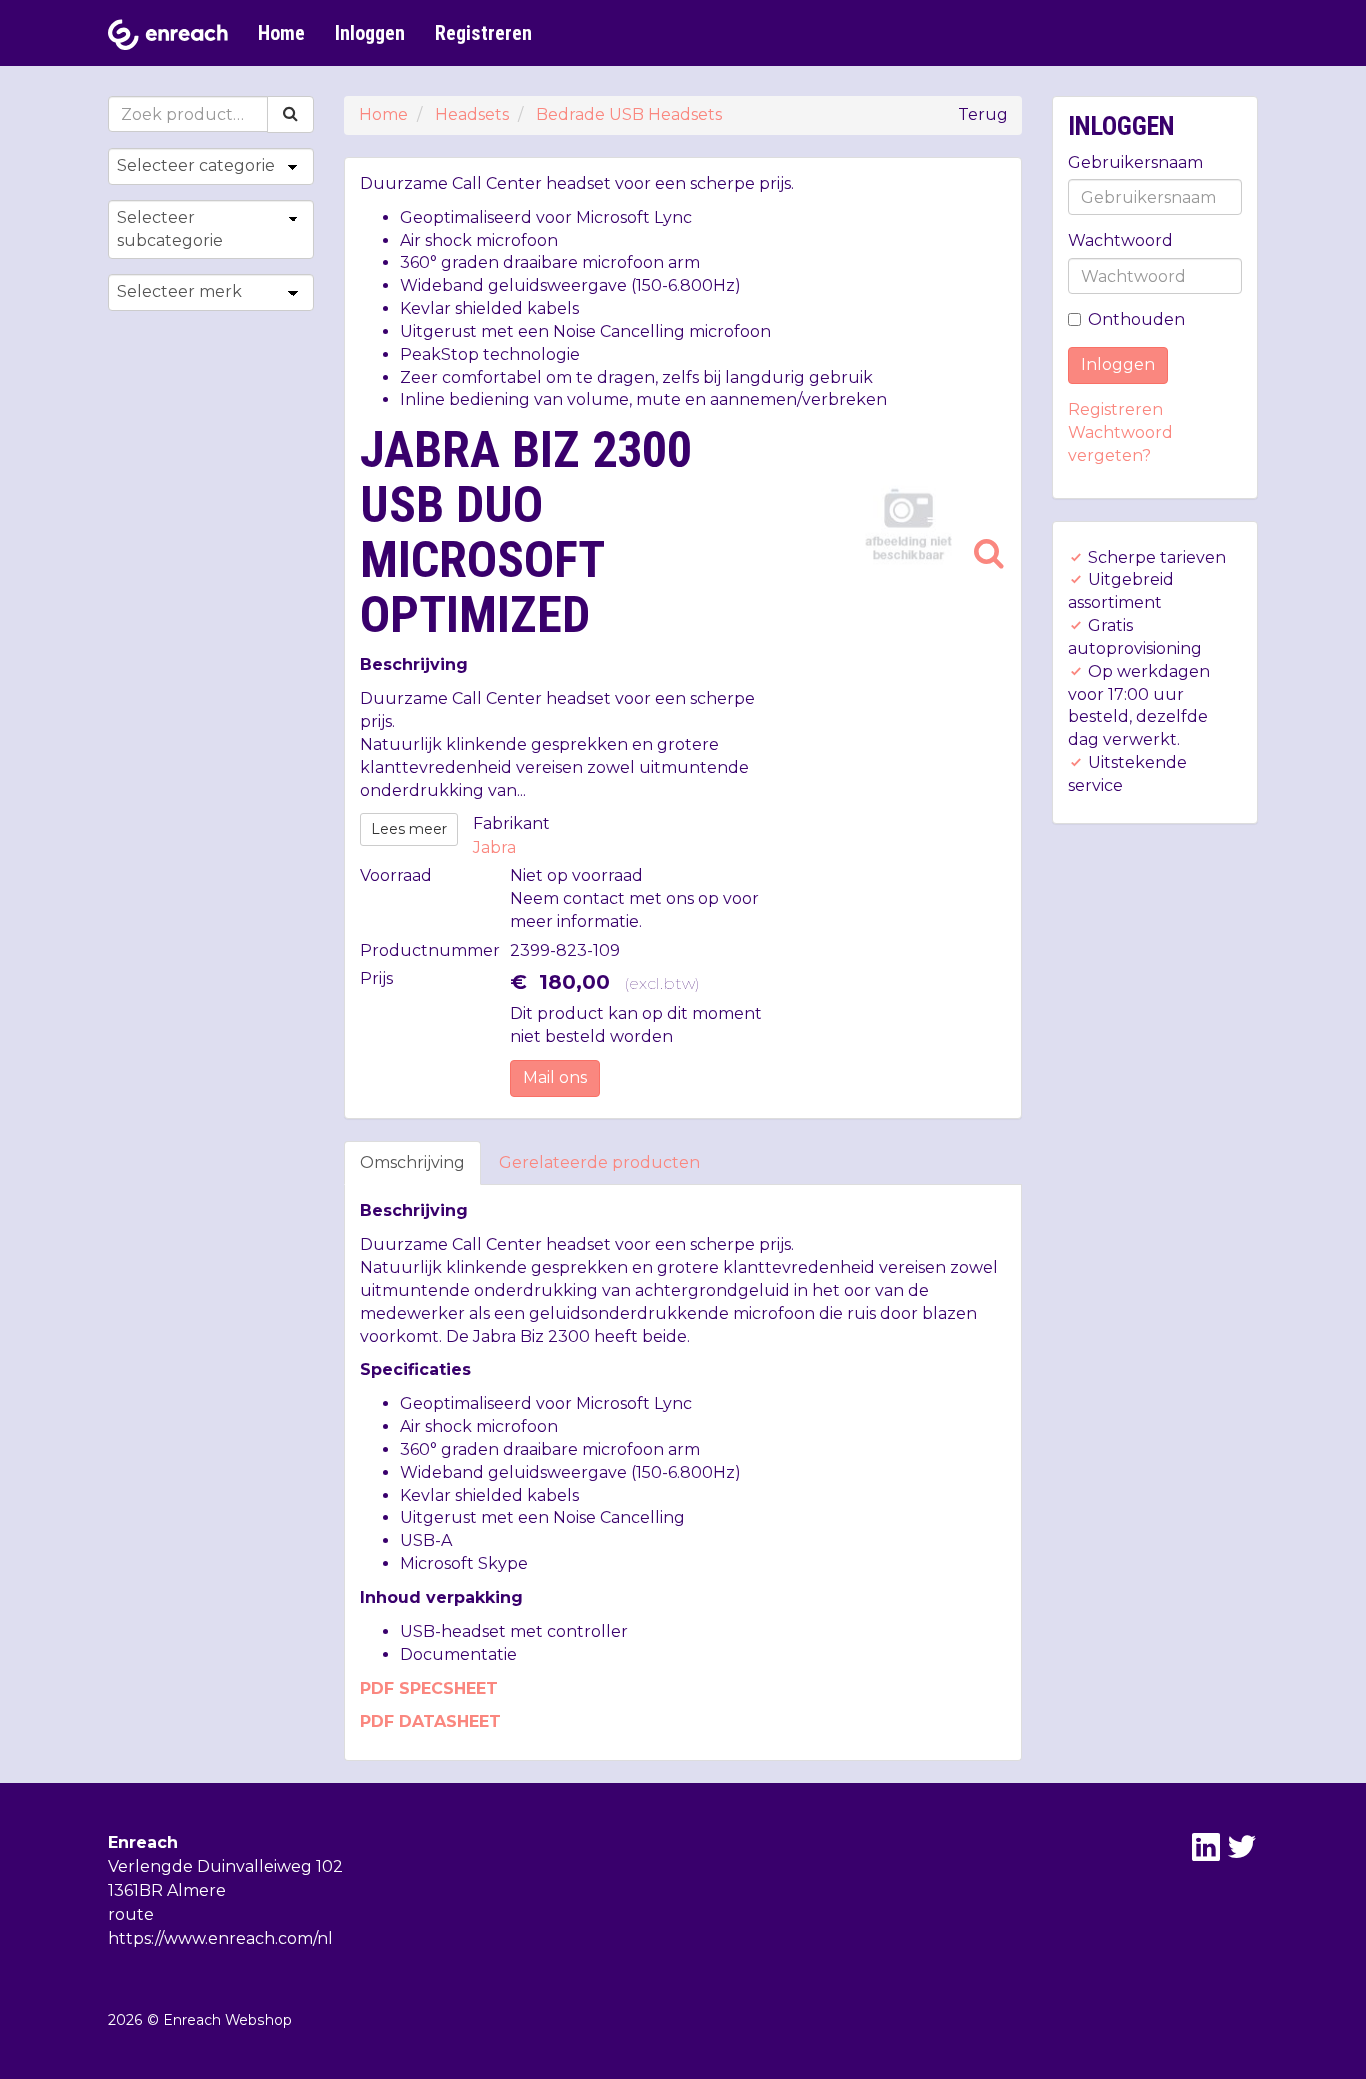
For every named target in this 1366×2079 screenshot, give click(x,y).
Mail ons (555, 1077)
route (131, 1914)
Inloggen (370, 33)
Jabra (494, 847)
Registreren (483, 33)
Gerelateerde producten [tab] (599, 1162)
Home (281, 33)
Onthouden (1136, 319)
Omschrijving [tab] (412, 1162)
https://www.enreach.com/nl (220, 1938)
